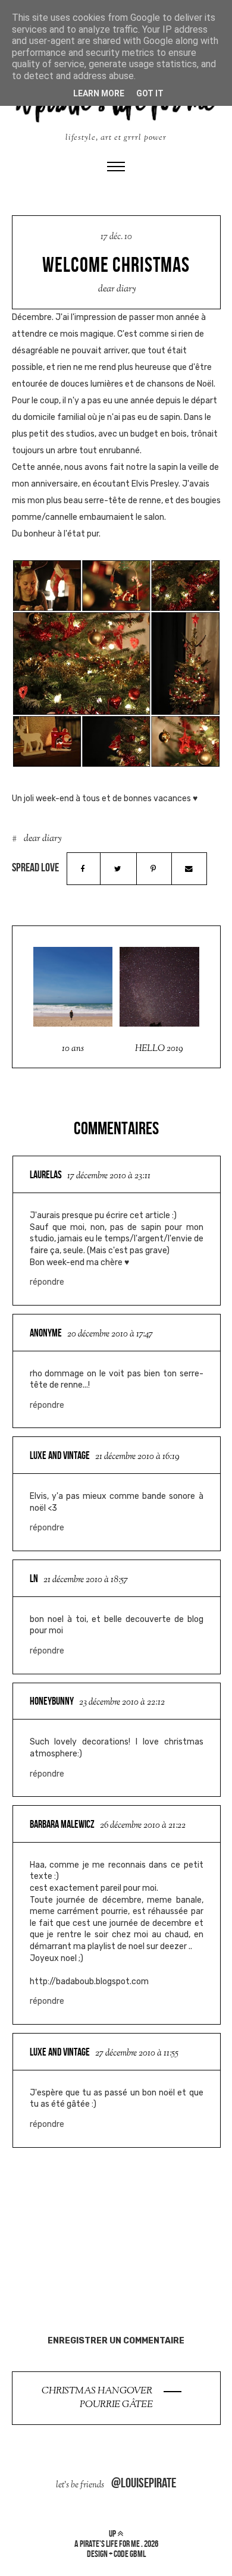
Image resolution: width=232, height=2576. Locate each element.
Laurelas (46, 1175)
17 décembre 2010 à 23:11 (109, 1176)
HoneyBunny (52, 1701)
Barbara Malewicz (62, 1824)
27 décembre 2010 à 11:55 (137, 2053)
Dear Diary (117, 289)
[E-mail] (189, 869)
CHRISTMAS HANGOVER (98, 2391)
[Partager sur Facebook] (83, 869)
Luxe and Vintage (60, 1455)
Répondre (47, 1282)
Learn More (99, 93)
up (113, 2533)
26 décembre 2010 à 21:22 (143, 1826)
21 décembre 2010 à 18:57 (86, 1580)
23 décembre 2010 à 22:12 (122, 1703)
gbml (138, 2554)
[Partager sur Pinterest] (153, 869)
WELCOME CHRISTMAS (116, 265)
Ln (34, 1579)
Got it (150, 93)
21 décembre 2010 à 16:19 (137, 1457)
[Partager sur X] (118, 869)
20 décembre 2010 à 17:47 (110, 1334)
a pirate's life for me (107, 2544)
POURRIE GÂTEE (116, 2405)
